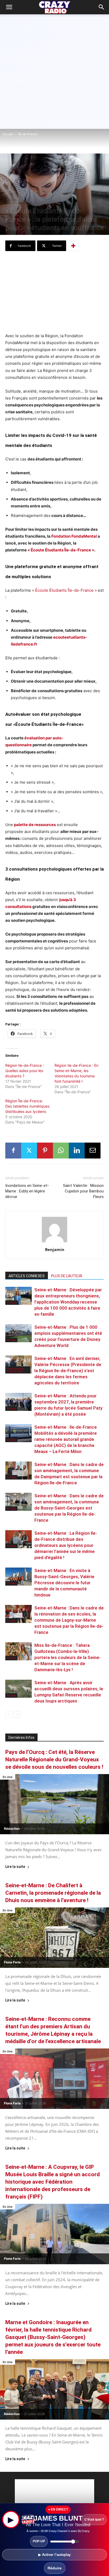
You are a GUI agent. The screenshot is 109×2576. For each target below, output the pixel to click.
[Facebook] (13, 1151)
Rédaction (12, 1829)
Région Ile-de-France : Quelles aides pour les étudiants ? (25, 1071)
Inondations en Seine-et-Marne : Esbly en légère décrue (27, 1191)
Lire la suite (15, 1867)
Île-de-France (28, 134)
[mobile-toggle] (9, 7)
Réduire (55, 2568)
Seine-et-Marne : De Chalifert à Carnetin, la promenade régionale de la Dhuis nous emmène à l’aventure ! (53, 1893)
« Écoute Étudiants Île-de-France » (64, 590)
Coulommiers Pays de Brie (15, 1370)
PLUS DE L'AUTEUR (67, 1276)
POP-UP (39, 2541)
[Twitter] (29, 1151)
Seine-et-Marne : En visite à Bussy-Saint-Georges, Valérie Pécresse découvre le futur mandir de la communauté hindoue (64, 1583)
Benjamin (55, 1249)
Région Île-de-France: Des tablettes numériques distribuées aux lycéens (27, 1106)
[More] (73, 246)
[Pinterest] (45, 1151)
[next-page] (17, 1714)
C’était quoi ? (94, 2520)
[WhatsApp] (61, 1151)
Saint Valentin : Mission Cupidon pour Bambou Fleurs (83, 1191)
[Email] (93, 1151)
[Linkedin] (77, 1151)
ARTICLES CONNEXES (27, 1276)
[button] (102, 7)
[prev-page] (9, 1714)
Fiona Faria (12, 1962)
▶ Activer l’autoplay (54, 2555)
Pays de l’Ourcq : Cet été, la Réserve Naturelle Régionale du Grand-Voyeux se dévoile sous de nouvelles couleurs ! (54, 1759)
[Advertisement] (54, 72)
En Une (11, 1302)
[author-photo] (54, 1242)
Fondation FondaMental (74, 536)
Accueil (8, 134)
